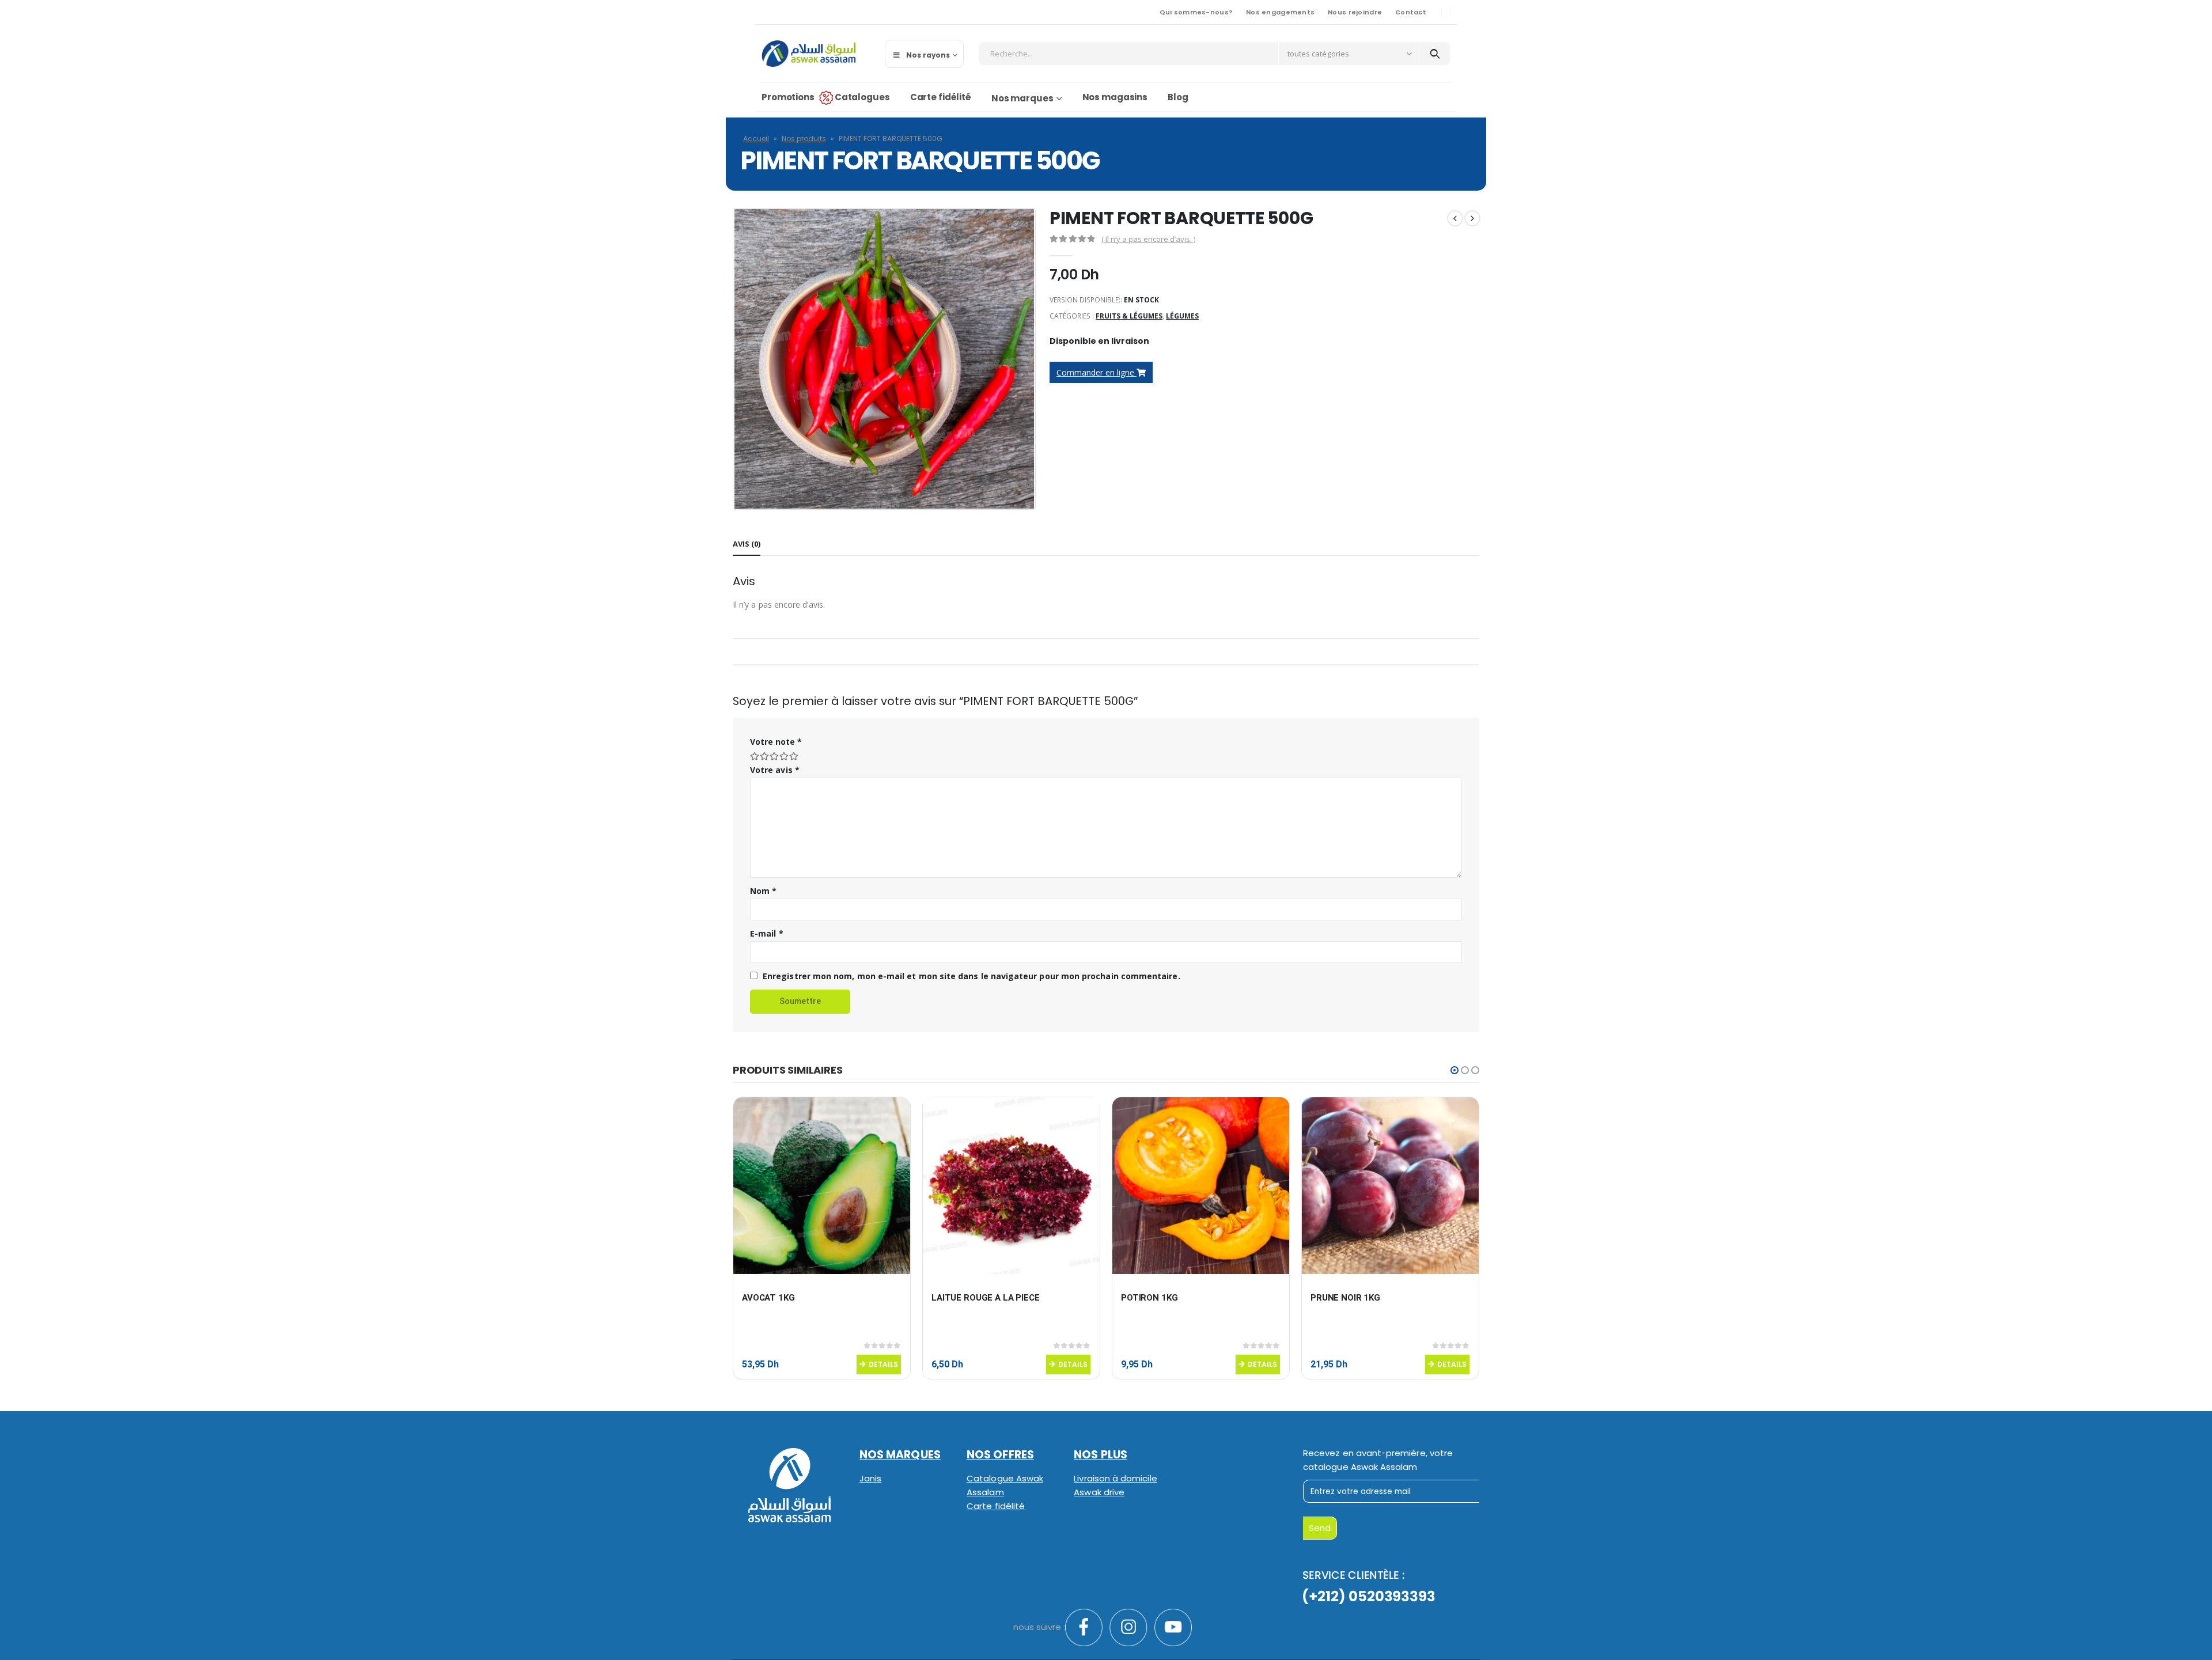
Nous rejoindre (1355, 12)
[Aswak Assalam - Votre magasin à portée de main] (808, 54)
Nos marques (1022, 98)
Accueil (756, 139)
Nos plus (1101, 1455)
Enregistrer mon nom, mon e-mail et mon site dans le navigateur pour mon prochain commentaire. (971, 976)
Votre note (776, 742)
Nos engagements (1280, 12)
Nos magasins (1115, 97)
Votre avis (775, 770)
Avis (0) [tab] (747, 544)
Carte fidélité (941, 97)
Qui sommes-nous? (1196, 12)
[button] (1455, 1070)
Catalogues (862, 97)
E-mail (767, 933)
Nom (763, 891)
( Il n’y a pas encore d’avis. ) (1148, 239)
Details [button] (883, 1364)
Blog (1178, 97)
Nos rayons (928, 55)
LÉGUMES (1182, 316)
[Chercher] (1435, 54)
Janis (870, 1478)
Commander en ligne (1096, 372)
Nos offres (1000, 1455)
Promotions (788, 97)
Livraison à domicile (1115, 1478)
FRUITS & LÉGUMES (1129, 316)
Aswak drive (1099, 1492)
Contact (1411, 12)
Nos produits (804, 139)
